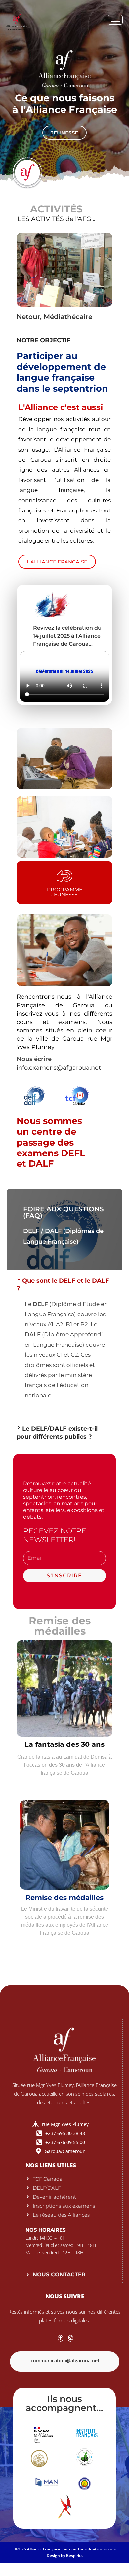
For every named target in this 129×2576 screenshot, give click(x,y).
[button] (64, 1285)
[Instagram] (70, 2338)
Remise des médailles (64, 1897)
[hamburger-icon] (115, 20)
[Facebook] (61, 2338)
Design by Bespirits (65, 2556)
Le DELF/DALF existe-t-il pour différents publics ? (57, 1433)
